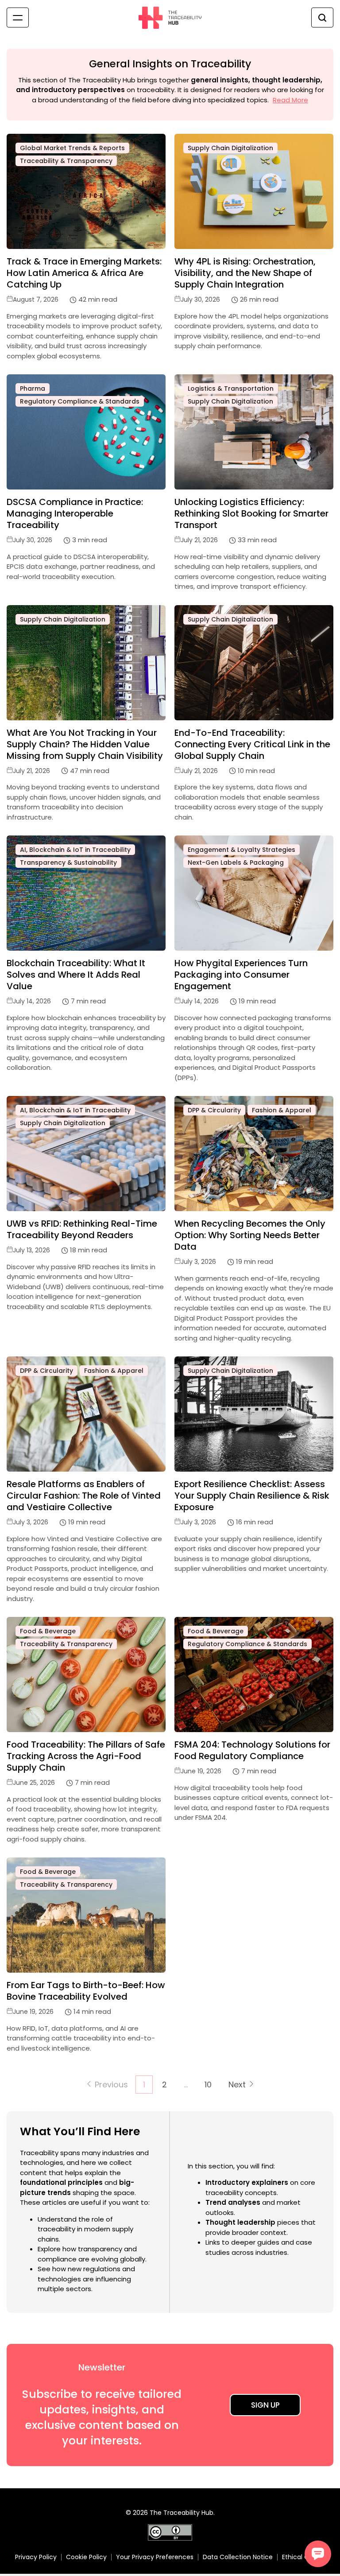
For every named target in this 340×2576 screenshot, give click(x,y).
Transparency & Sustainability (68, 863)
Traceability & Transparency (66, 161)
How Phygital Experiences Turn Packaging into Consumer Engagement (241, 975)
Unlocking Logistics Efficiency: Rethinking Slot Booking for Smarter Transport (251, 513)
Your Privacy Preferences (155, 2557)
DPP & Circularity (214, 1110)
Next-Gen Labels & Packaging (236, 863)
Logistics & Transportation (231, 389)
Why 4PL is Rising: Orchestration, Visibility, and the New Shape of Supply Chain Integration (245, 273)
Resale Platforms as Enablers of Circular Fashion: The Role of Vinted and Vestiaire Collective (84, 1496)
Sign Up (265, 2405)
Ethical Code (301, 2557)
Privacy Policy (36, 2557)
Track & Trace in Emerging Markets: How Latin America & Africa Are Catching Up (84, 273)
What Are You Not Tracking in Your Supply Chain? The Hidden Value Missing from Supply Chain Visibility (85, 744)
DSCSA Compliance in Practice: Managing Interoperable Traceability (75, 513)
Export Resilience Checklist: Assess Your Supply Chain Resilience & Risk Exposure (252, 1496)
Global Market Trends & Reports (72, 148)
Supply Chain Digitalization (230, 148)
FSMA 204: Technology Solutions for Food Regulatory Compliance (252, 1750)
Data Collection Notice (238, 2557)
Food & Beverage (48, 1631)
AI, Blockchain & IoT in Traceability (75, 850)
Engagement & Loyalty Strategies (241, 850)
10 (208, 2085)
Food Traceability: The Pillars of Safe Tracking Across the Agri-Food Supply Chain (86, 1756)
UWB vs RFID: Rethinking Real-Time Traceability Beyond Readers (82, 1229)
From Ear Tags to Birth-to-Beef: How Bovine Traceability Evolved (86, 1991)
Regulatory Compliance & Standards (80, 401)
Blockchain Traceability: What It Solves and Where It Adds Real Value (76, 975)
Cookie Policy (86, 2557)
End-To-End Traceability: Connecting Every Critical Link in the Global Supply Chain (252, 744)
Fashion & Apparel (282, 1110)
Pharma (33, 389)
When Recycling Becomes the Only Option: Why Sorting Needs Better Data (250, 1235)
